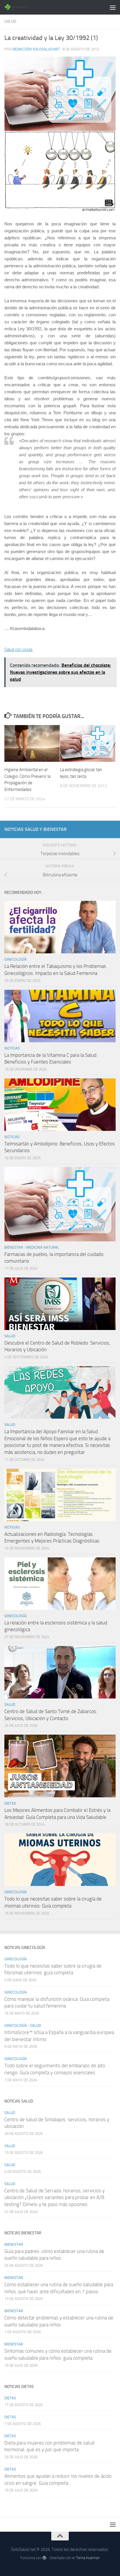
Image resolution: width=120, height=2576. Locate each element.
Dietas (10, 1803)
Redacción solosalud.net (36, 49)
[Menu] (113, 7)
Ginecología (16, 959)
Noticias (12, 1048)
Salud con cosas (18, 650)
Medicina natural (43, 1247)
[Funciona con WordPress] (44, 2558)
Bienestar (14, 1247)
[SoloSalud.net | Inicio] (21, 7)
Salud (10, 21)
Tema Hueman (88, 2558)
